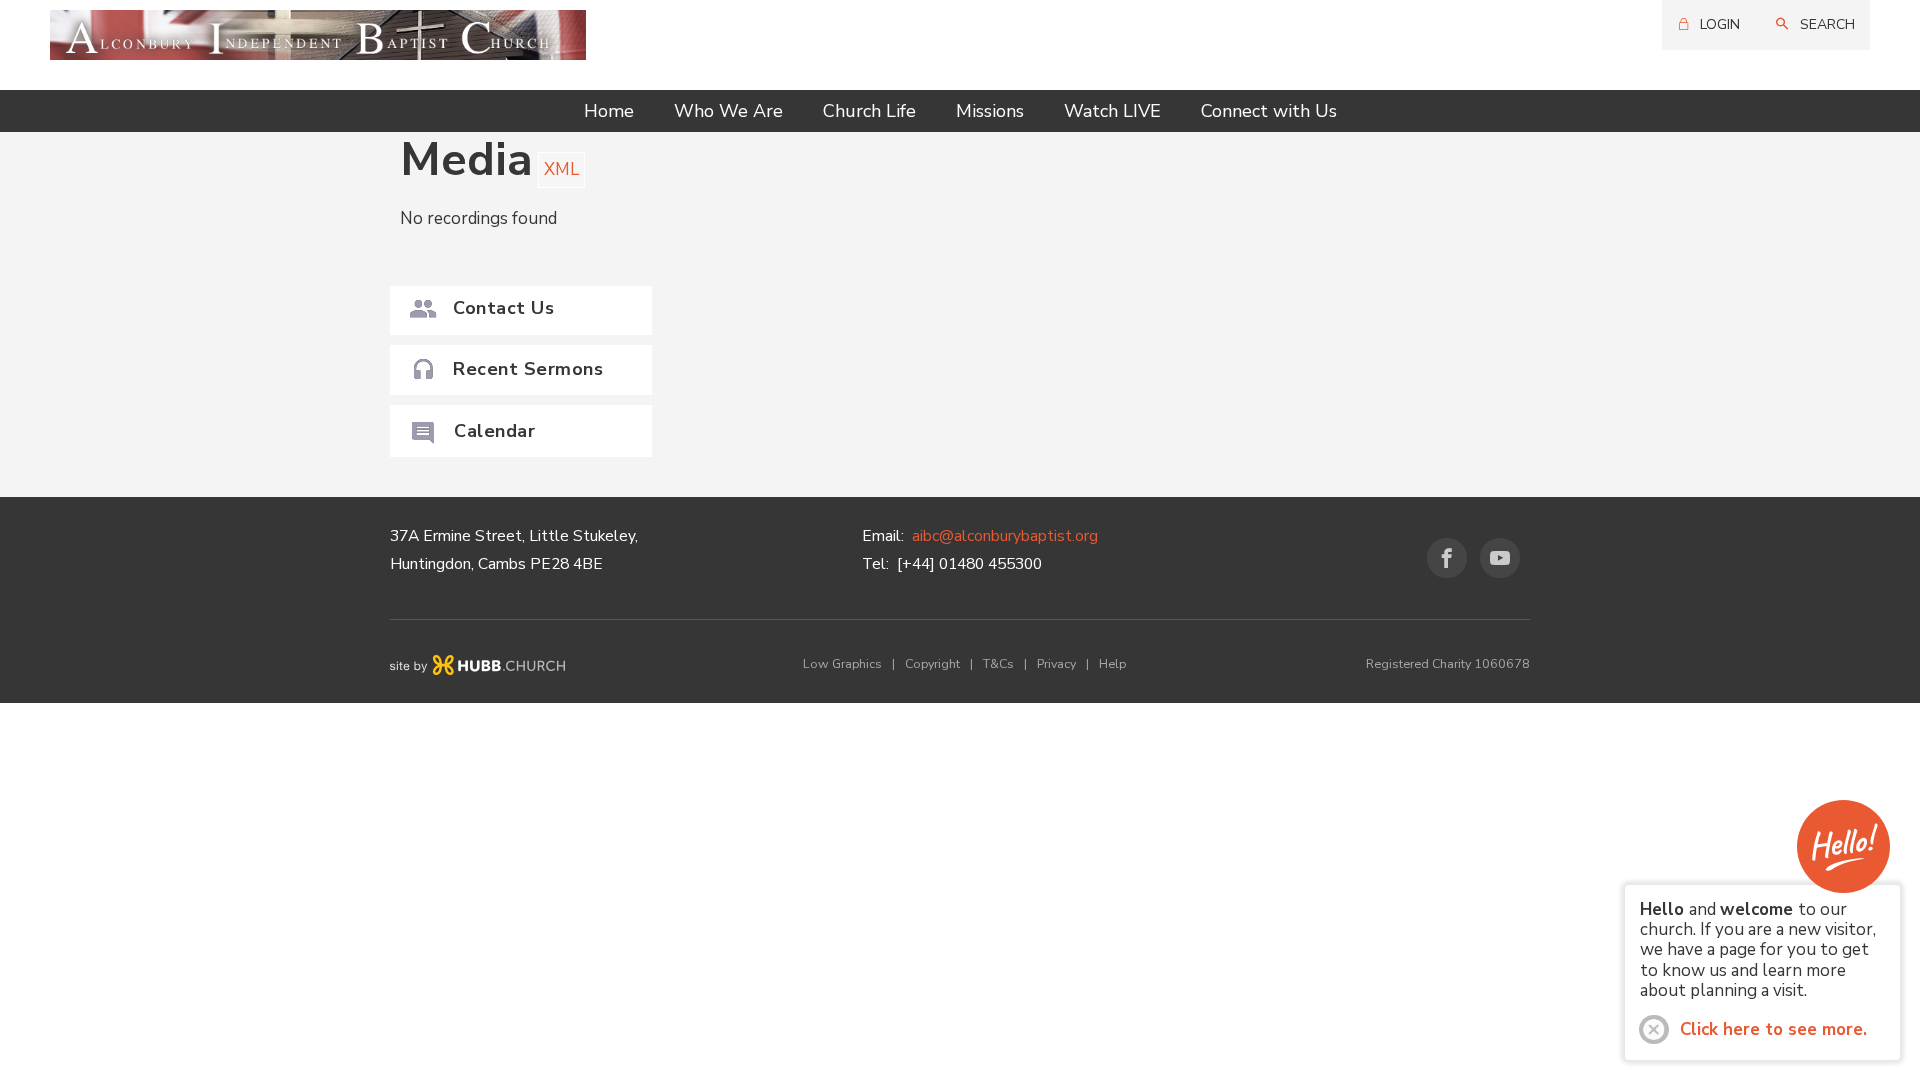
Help (1112, 663)
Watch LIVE (1112, 111)
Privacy (1056, 663)
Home (609, 111)
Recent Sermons (528, 369)
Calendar (494, 431)
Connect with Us (1269, 111)
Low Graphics (842, 663)
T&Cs (998, 663)
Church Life (869, 111)
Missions (990, 111)
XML (561, 169)
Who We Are (728, 111)
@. (1005, 536)
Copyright (932, 663)
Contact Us (503, 308)
